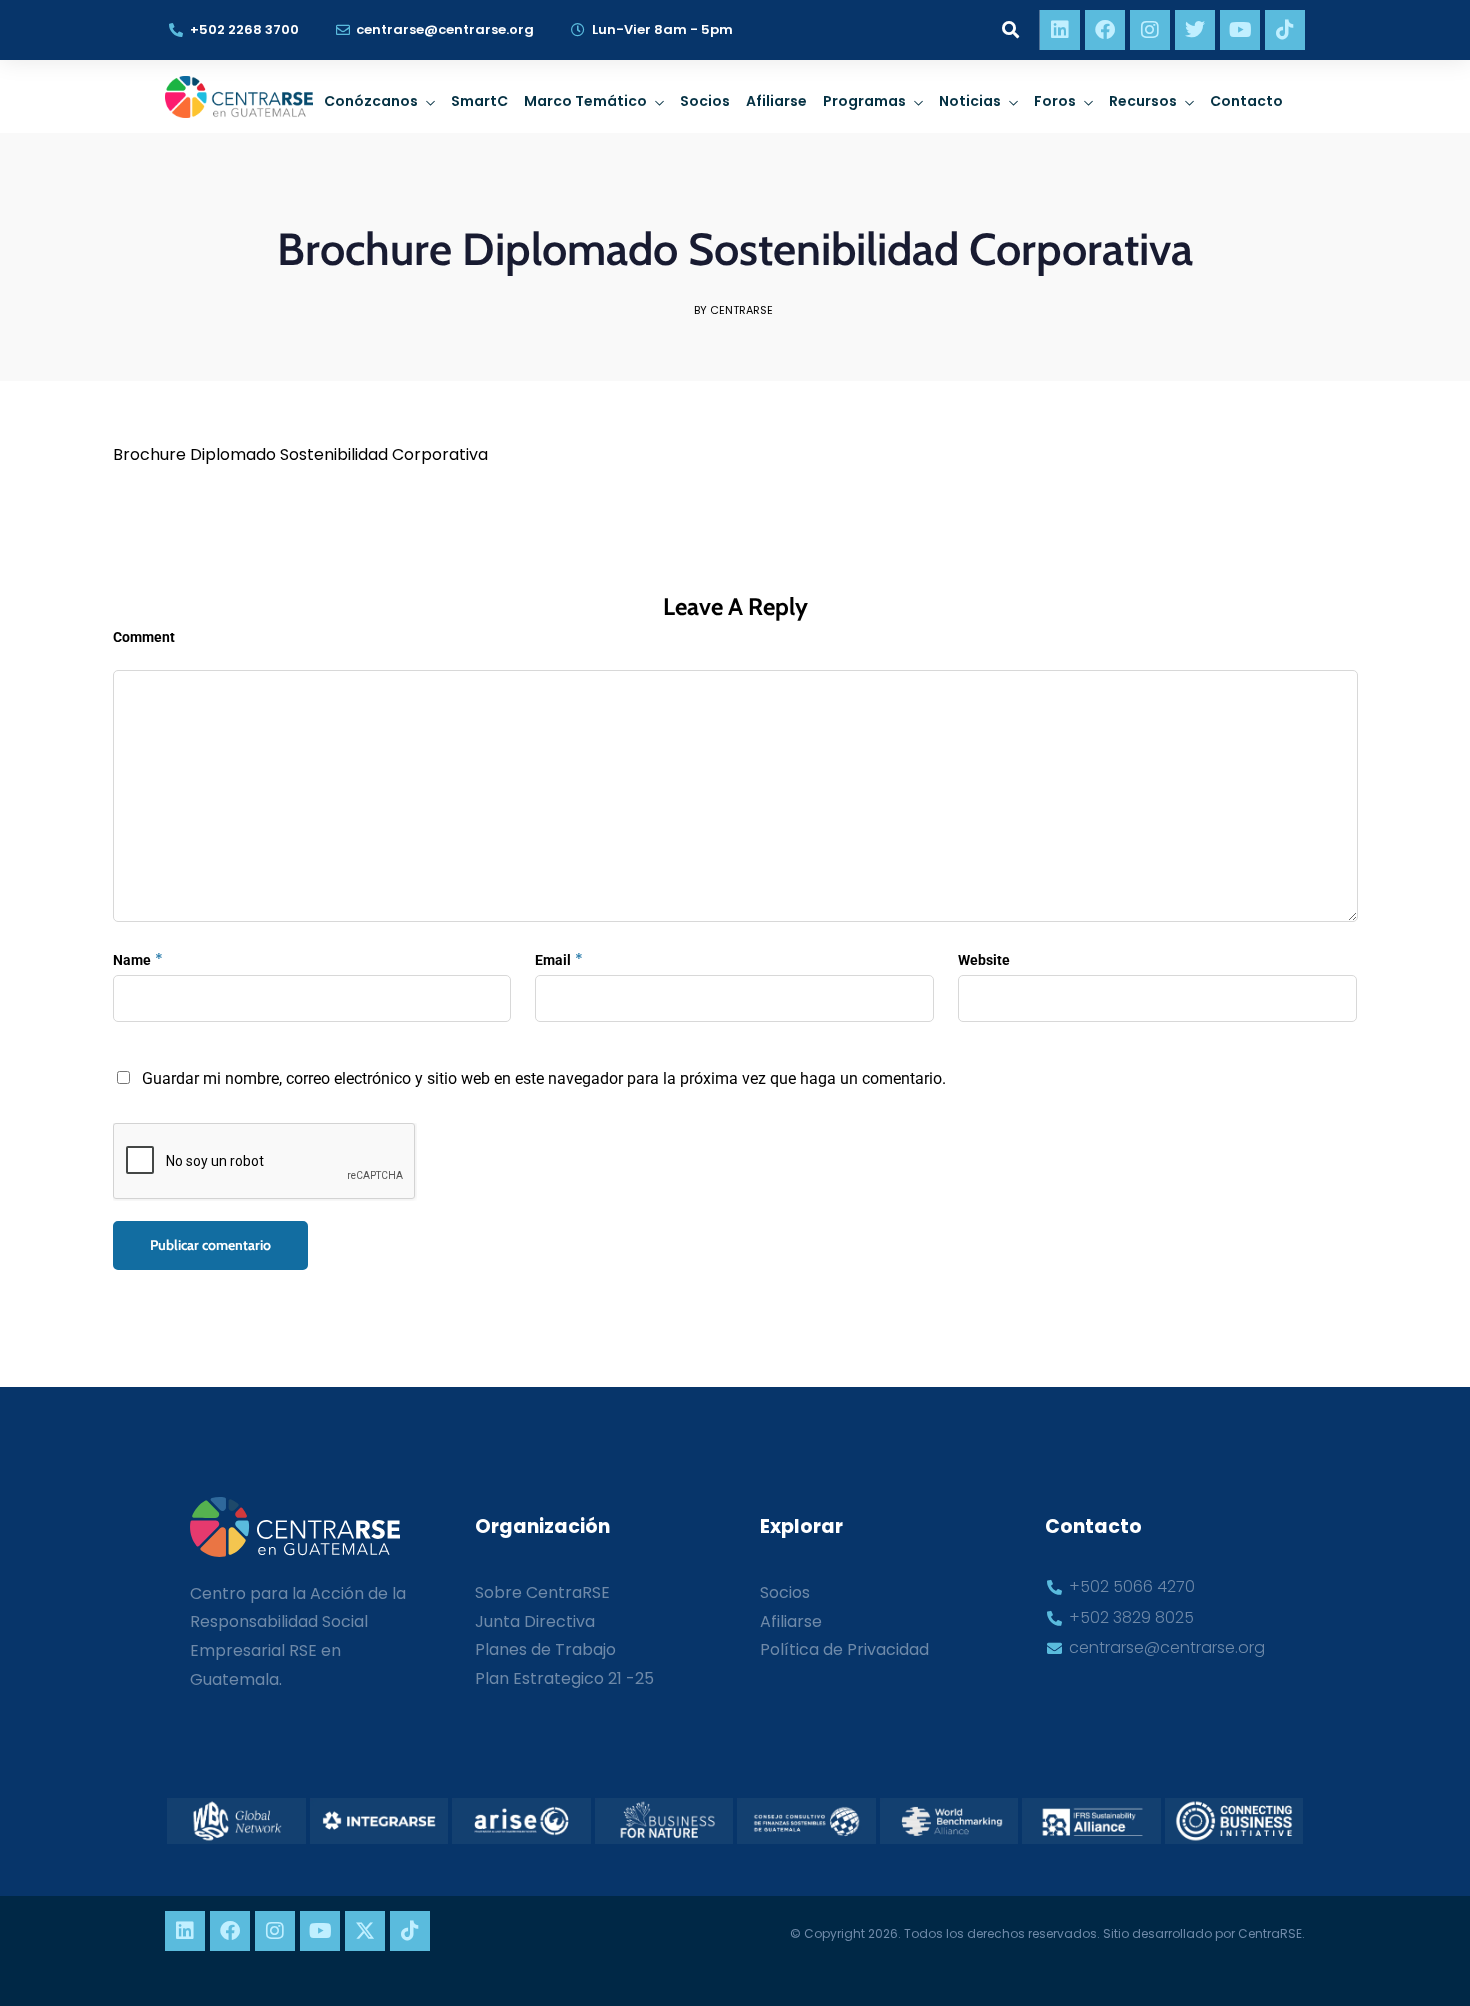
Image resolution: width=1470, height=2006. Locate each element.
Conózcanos (371, 101)
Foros (1055, 101)
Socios (705, 101)
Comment (144, 637)
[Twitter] (1195, 30)
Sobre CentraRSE (542, 1592)
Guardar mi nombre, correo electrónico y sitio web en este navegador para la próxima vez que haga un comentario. (544, 1078)
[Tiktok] (1285, 30)
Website (984, 960)
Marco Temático (585, 101)
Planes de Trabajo (545, 1649)
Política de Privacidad (844, 1649)
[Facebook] (1105, 30)
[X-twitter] (365, 1931)
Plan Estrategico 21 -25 (564, 1678)
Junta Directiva (535, 1621)
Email (553, 960)
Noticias (970, 101)
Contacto (1246, 101)
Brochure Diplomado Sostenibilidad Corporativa (300, 454)
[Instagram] (1150, 30)
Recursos (1143, 101)
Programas (864, 101)
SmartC (479, 101)
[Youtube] (1240, 30)
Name (132, 960)
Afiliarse (776, 101)
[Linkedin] (1060, 30)
